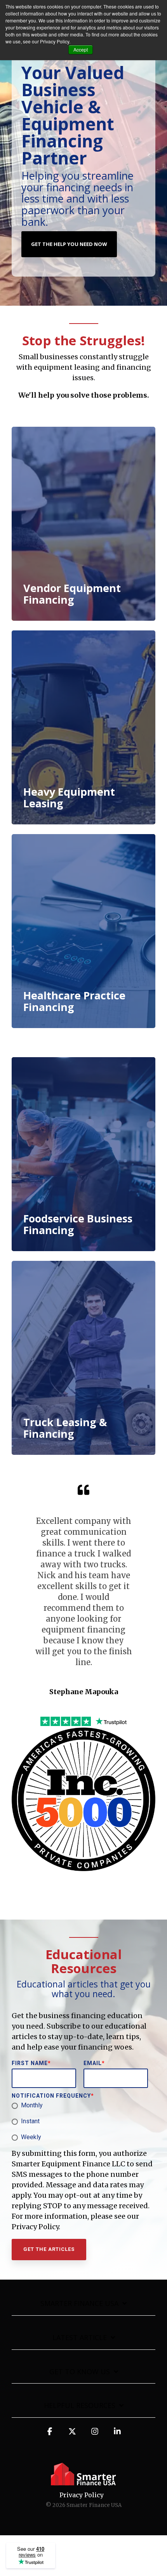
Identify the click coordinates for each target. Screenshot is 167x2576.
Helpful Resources (80, 2405)
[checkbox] (82, 2122)
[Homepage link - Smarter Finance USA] (83, 2482)
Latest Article (80, 2338)
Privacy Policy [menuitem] (82, 2495)
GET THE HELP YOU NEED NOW (69, 244)
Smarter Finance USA (79, 2303)
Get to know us (80, 2372)
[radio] (82, 2106)
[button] (50, 2435)
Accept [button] (81, 49)
